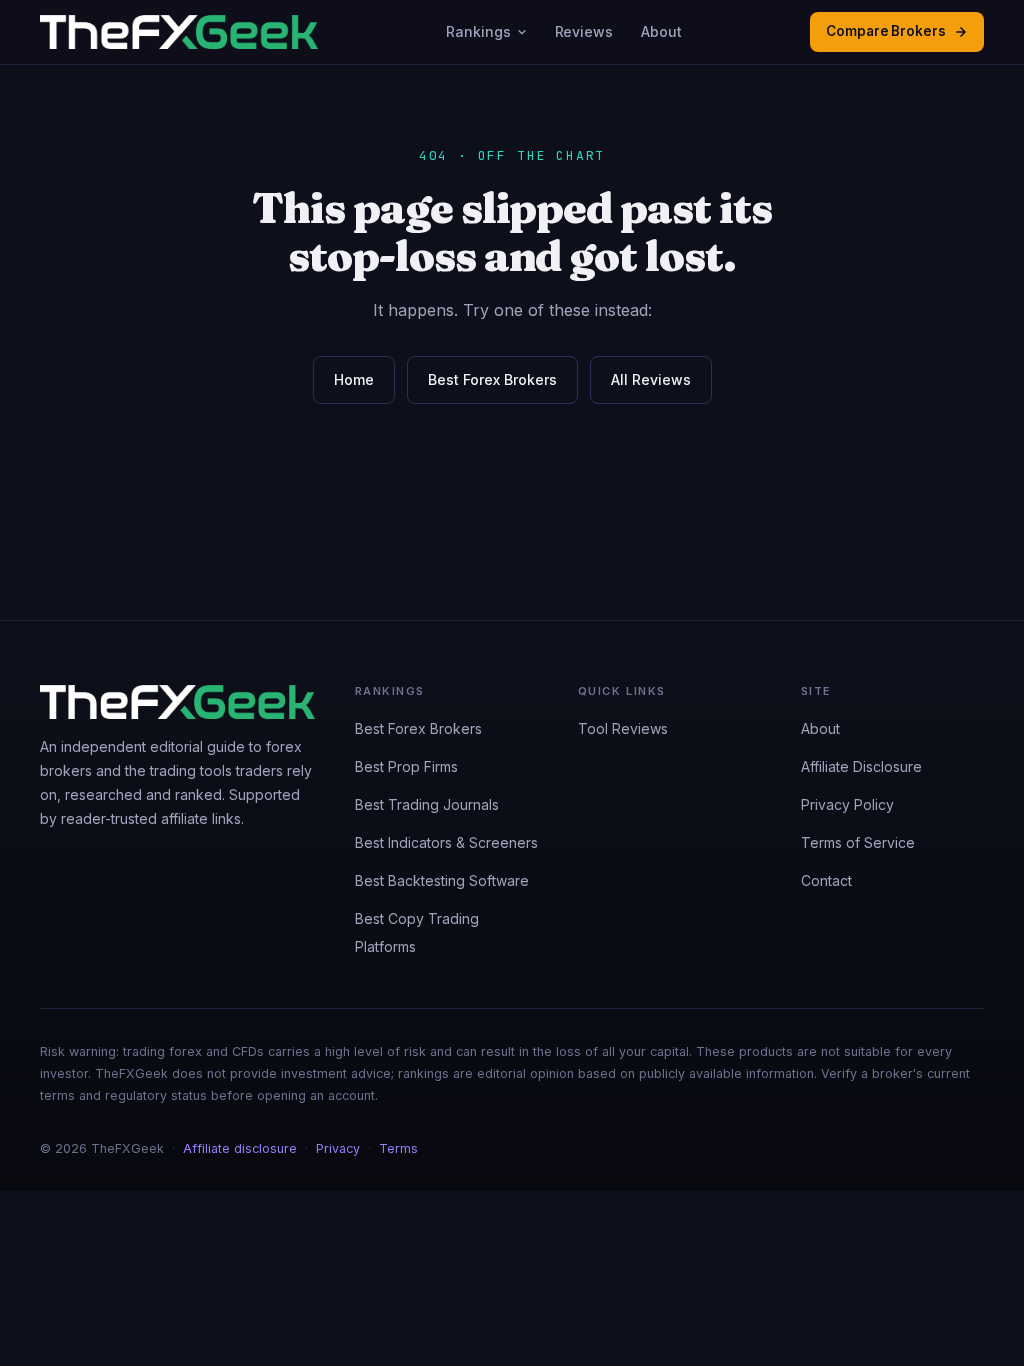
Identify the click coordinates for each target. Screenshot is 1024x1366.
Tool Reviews (623, 728)
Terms (398, 1148)
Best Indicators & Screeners (446, 842)
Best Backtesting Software (442, 880)
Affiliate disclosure (240, 1148)
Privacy (338, 1148)
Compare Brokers (886, 31)
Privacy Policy (847, 804)
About (661, 31)
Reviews (584, 31)
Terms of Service (858, 842)
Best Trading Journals (427, 804)
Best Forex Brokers (492, 379)
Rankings (478, 31)
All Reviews (651, 379)
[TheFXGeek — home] (179, 32)
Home (354, 379)
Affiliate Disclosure (861, 766)
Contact (826, 880)
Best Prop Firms (406, 766)
